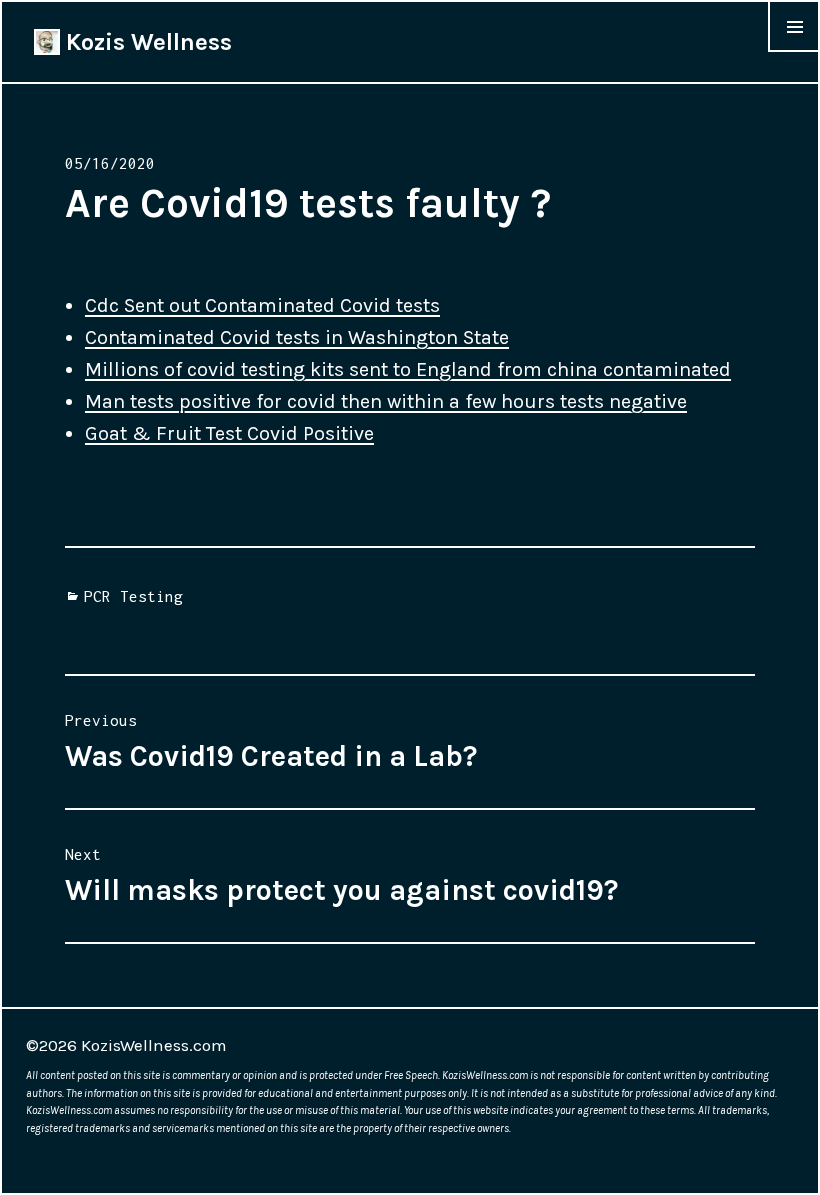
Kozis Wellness (146, 42)
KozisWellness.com (154, 1045)
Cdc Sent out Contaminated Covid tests (262, 305)
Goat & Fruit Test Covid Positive (229, 433)
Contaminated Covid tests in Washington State (297, 337)
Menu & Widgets (794, 51)
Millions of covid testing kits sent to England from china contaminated (408, 369)
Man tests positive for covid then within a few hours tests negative (386, 401)
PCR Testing (133, 596)
